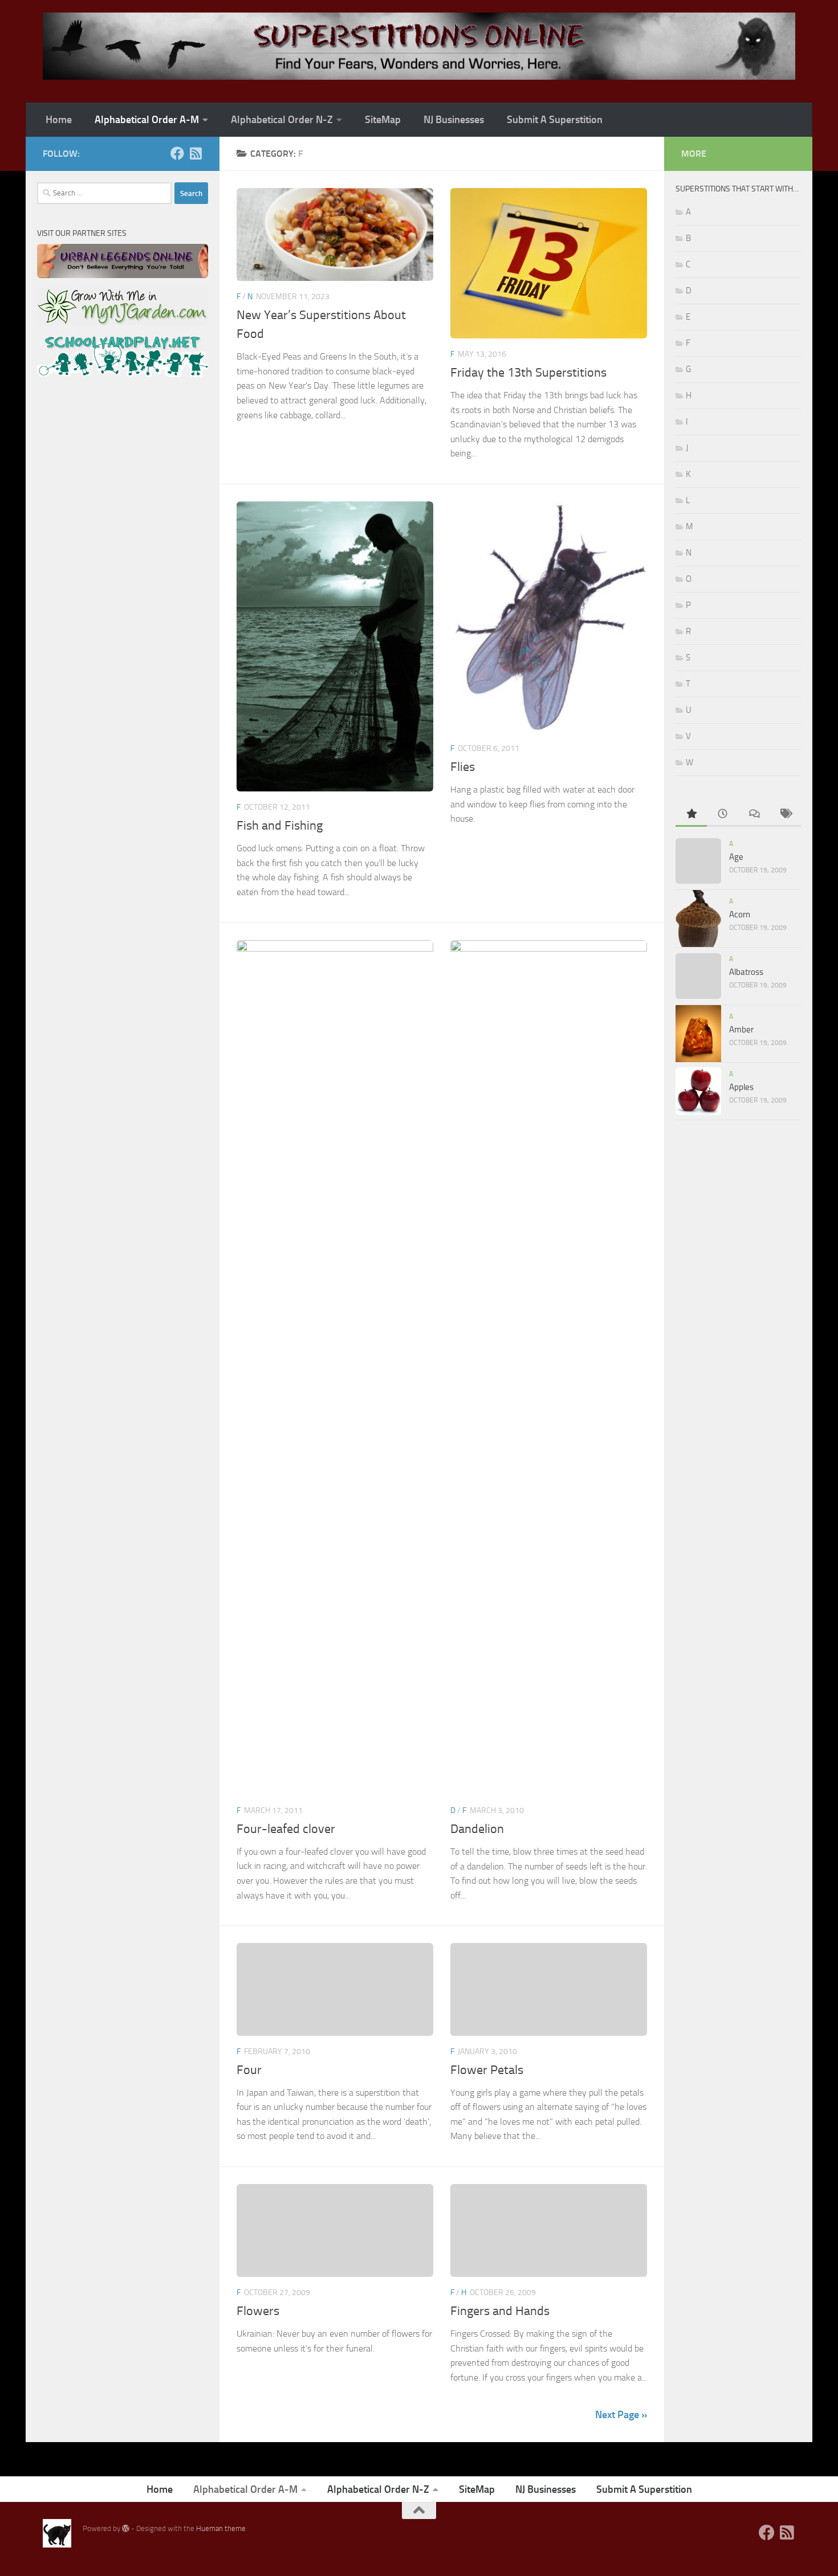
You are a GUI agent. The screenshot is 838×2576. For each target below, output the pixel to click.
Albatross (746, 972)
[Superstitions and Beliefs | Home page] (419, 46)
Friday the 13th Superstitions (528, 373)
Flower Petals (487, 2070)
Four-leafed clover (286, 1829)
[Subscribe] (196, 153)
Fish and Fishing (280, 826)
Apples (741, 1087)
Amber (741, 1030)
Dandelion (477, 1829)
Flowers (258, 2311)
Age (736, 857)
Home (59, 120)
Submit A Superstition (555, 120)
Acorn (740, 915)
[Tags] (785, 815)
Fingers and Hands (500, 2311)
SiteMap (383, 120)
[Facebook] (177, 153)
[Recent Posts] (723, 815)
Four (249, 2070)
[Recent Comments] (754, 815)
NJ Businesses (454, 120)
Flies (463, 767)
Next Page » (621, 2415)
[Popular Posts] (691, 815)
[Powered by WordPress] (126, 2528)
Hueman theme (221, 2528)
